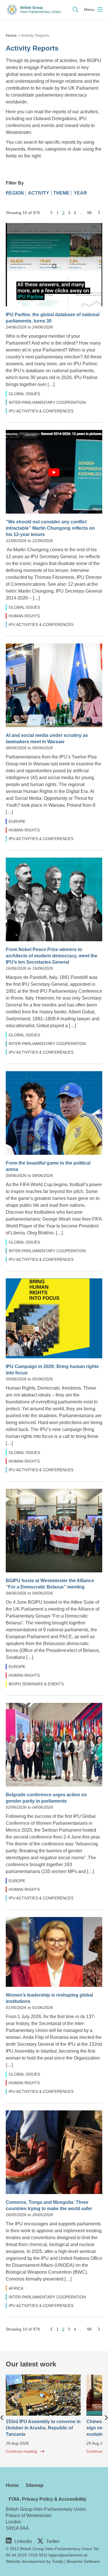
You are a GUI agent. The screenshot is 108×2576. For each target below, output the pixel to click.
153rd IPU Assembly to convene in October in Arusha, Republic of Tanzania (43, 2428)
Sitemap (35, 2485)
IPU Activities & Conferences (41, 411)
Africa (16, 2288)
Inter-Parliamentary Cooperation (47, 402)
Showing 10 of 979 (23, 213)
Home (11, 35)
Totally (58, 2561)
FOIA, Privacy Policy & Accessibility (48, 2499)
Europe (17, 821)
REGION (15, 193)
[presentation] (2, 2416)
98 (89, 213)
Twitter (53, 2541)
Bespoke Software (83, 2561)
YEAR (80, 193)
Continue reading (21, 2451)
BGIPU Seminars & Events (36, 1684)
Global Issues (24, 394)
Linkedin (23, 2541)
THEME (61, 193)
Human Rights (24, 616)
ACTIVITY (39, 193)
